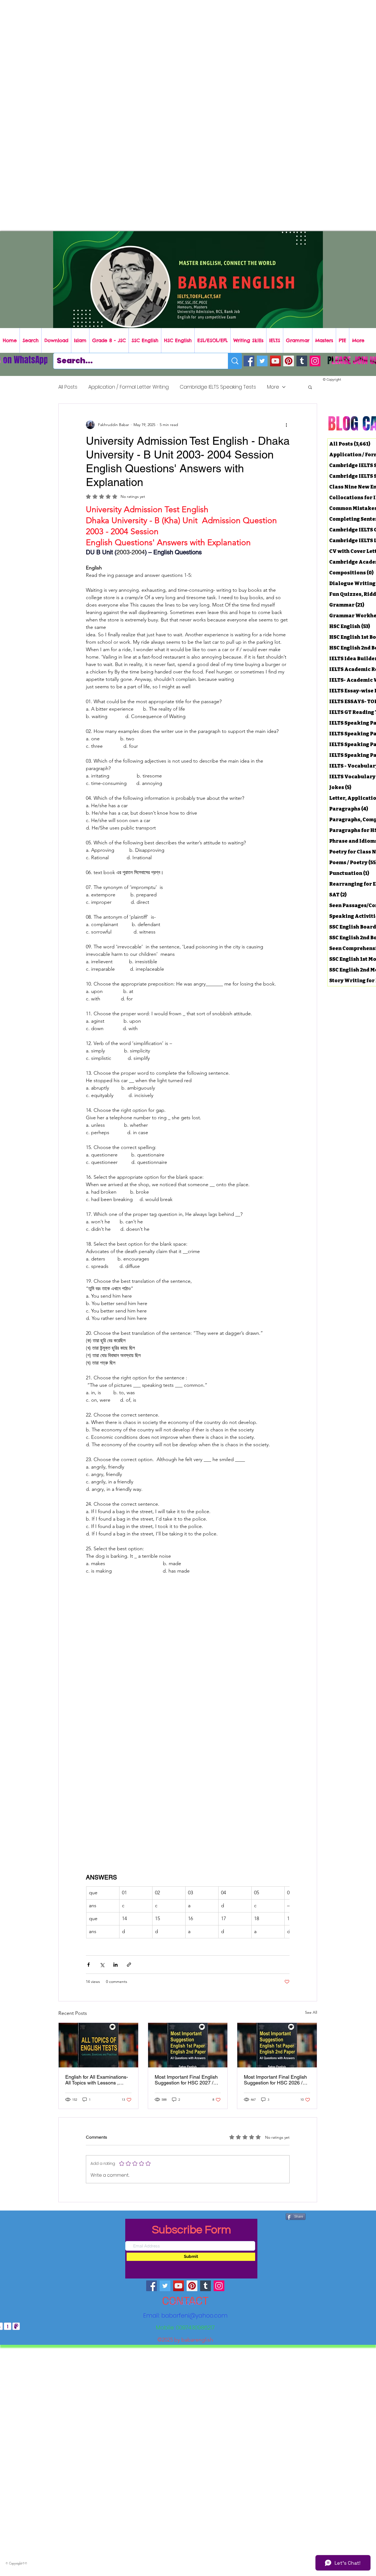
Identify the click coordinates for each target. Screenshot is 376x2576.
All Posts (68, 387)
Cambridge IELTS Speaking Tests (218, 387)
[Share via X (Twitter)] (102, 1964)
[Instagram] (315, 361)
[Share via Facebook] (88, 1964)
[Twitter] (262, 361)
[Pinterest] (289, 361)
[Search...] (235, 361)
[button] (310, 387)
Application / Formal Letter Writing (129, 387)
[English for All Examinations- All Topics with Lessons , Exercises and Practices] (98, 2044)
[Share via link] (129, 1964)
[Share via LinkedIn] (115, 1964)
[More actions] (286, 425)
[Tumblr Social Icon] (302, 361)
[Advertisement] (165, 39)
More (273, 387)
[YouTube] (275, 361)
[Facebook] (249, 361)
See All (311, 2012)
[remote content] (188, 1636)
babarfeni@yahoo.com (194, 2315)
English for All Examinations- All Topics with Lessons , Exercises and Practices (97, 2079)
